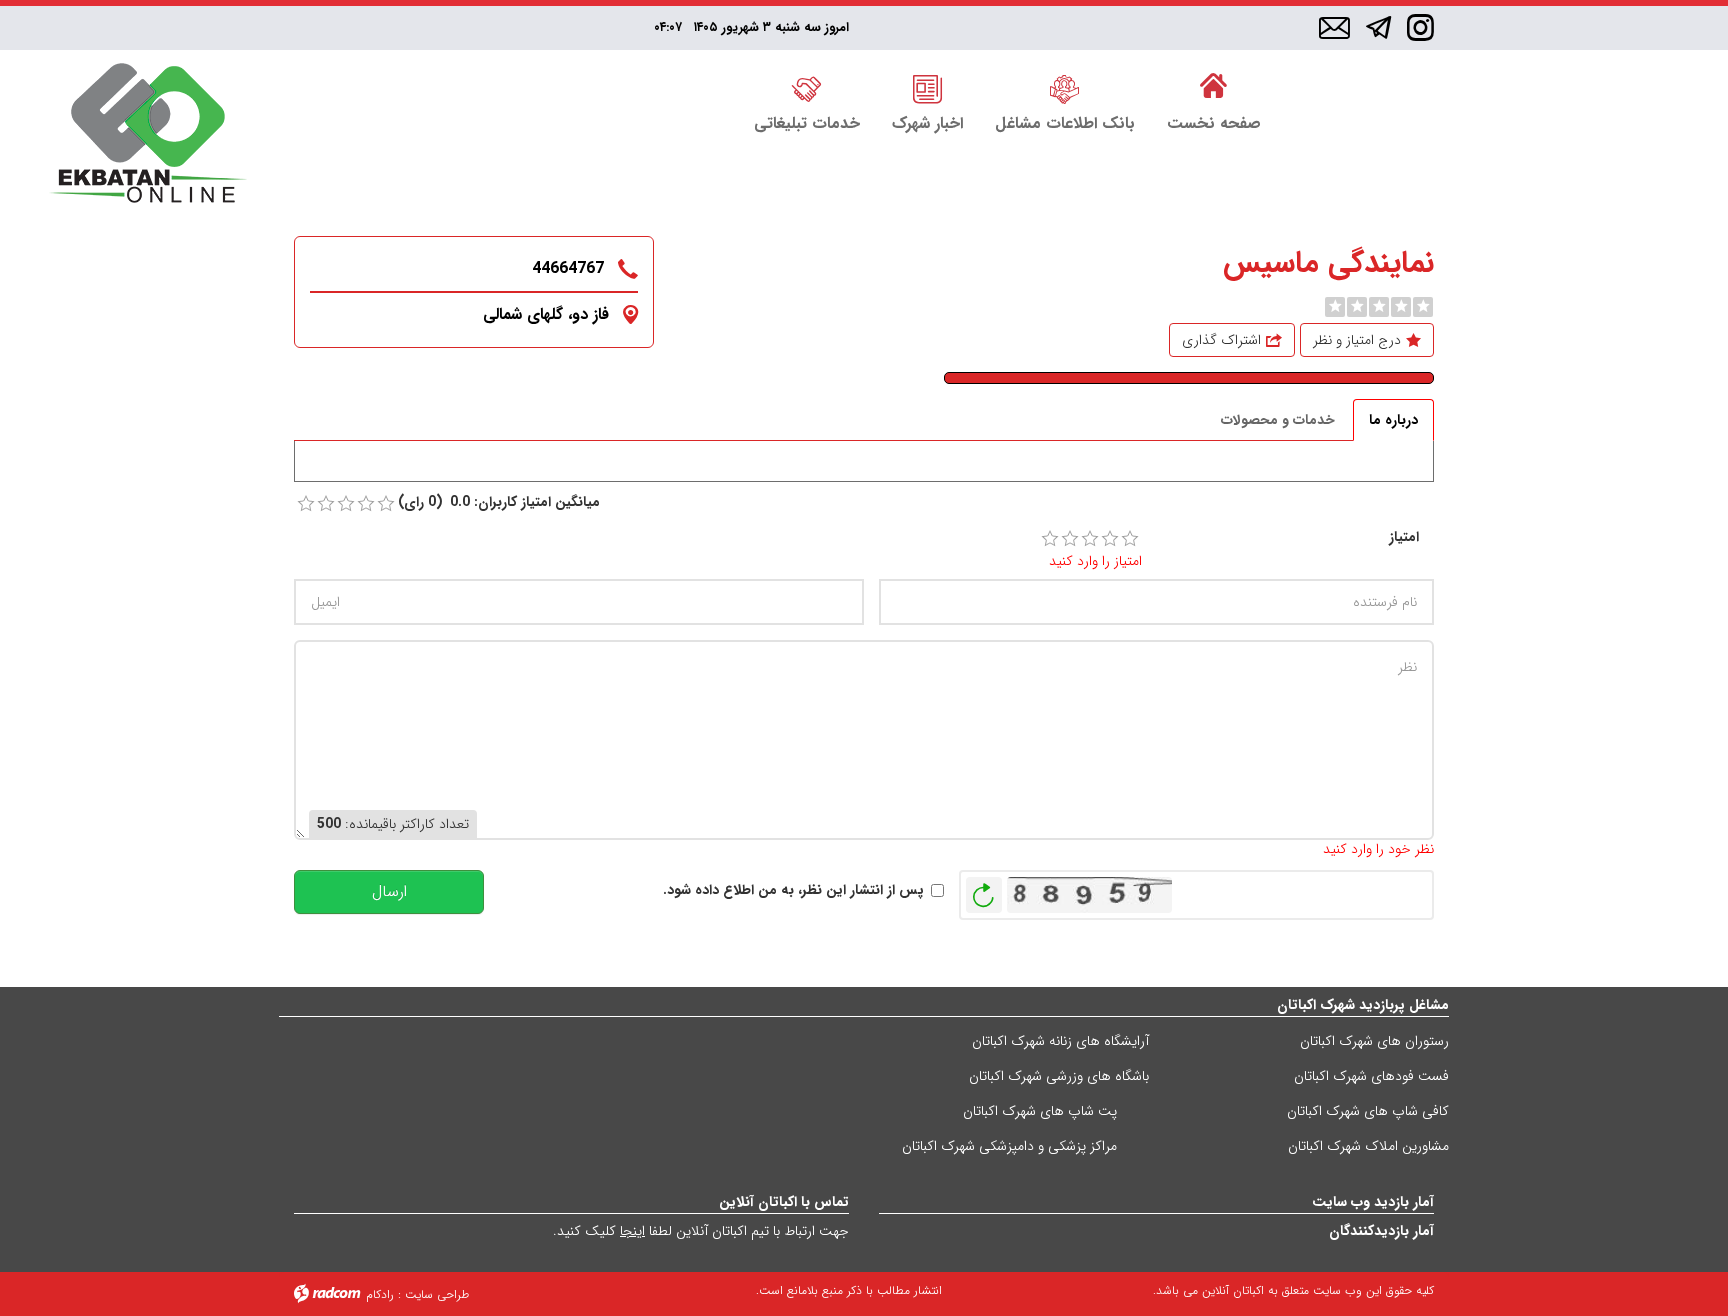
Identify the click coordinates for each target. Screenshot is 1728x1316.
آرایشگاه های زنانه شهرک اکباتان (1060, 1041)
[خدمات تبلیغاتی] (807, 87)
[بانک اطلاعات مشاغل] (1065, 87)
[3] (1090, 539)
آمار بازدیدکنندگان (1381, 1231)
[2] (1070, 539)
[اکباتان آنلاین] (148, 135)
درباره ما (1393, 420)
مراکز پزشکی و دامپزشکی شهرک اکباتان (1009, 1146)
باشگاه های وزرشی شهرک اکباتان (1059, 1076)
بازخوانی (984, 890)
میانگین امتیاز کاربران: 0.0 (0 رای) (499, 502)
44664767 (568, 268)
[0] (1335, 307)
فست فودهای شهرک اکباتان (1371, 1076)
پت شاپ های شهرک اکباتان (1040, 1111)
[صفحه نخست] (1214, 87)
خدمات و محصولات (1278, 420)
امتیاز (1404, 537)
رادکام (380, 1294)
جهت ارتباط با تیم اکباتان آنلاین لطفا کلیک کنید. (701, 1231)
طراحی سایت (437, 1294)
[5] (1130, 539)
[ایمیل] (1334, 29)
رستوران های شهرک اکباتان (1374, 1041)
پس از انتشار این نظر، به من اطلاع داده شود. (793, 890)
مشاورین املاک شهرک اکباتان (1368, 1146)
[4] (1110, 539)
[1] (1050, 539)
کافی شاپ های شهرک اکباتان (1368, 1111)
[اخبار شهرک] (927, 87)
